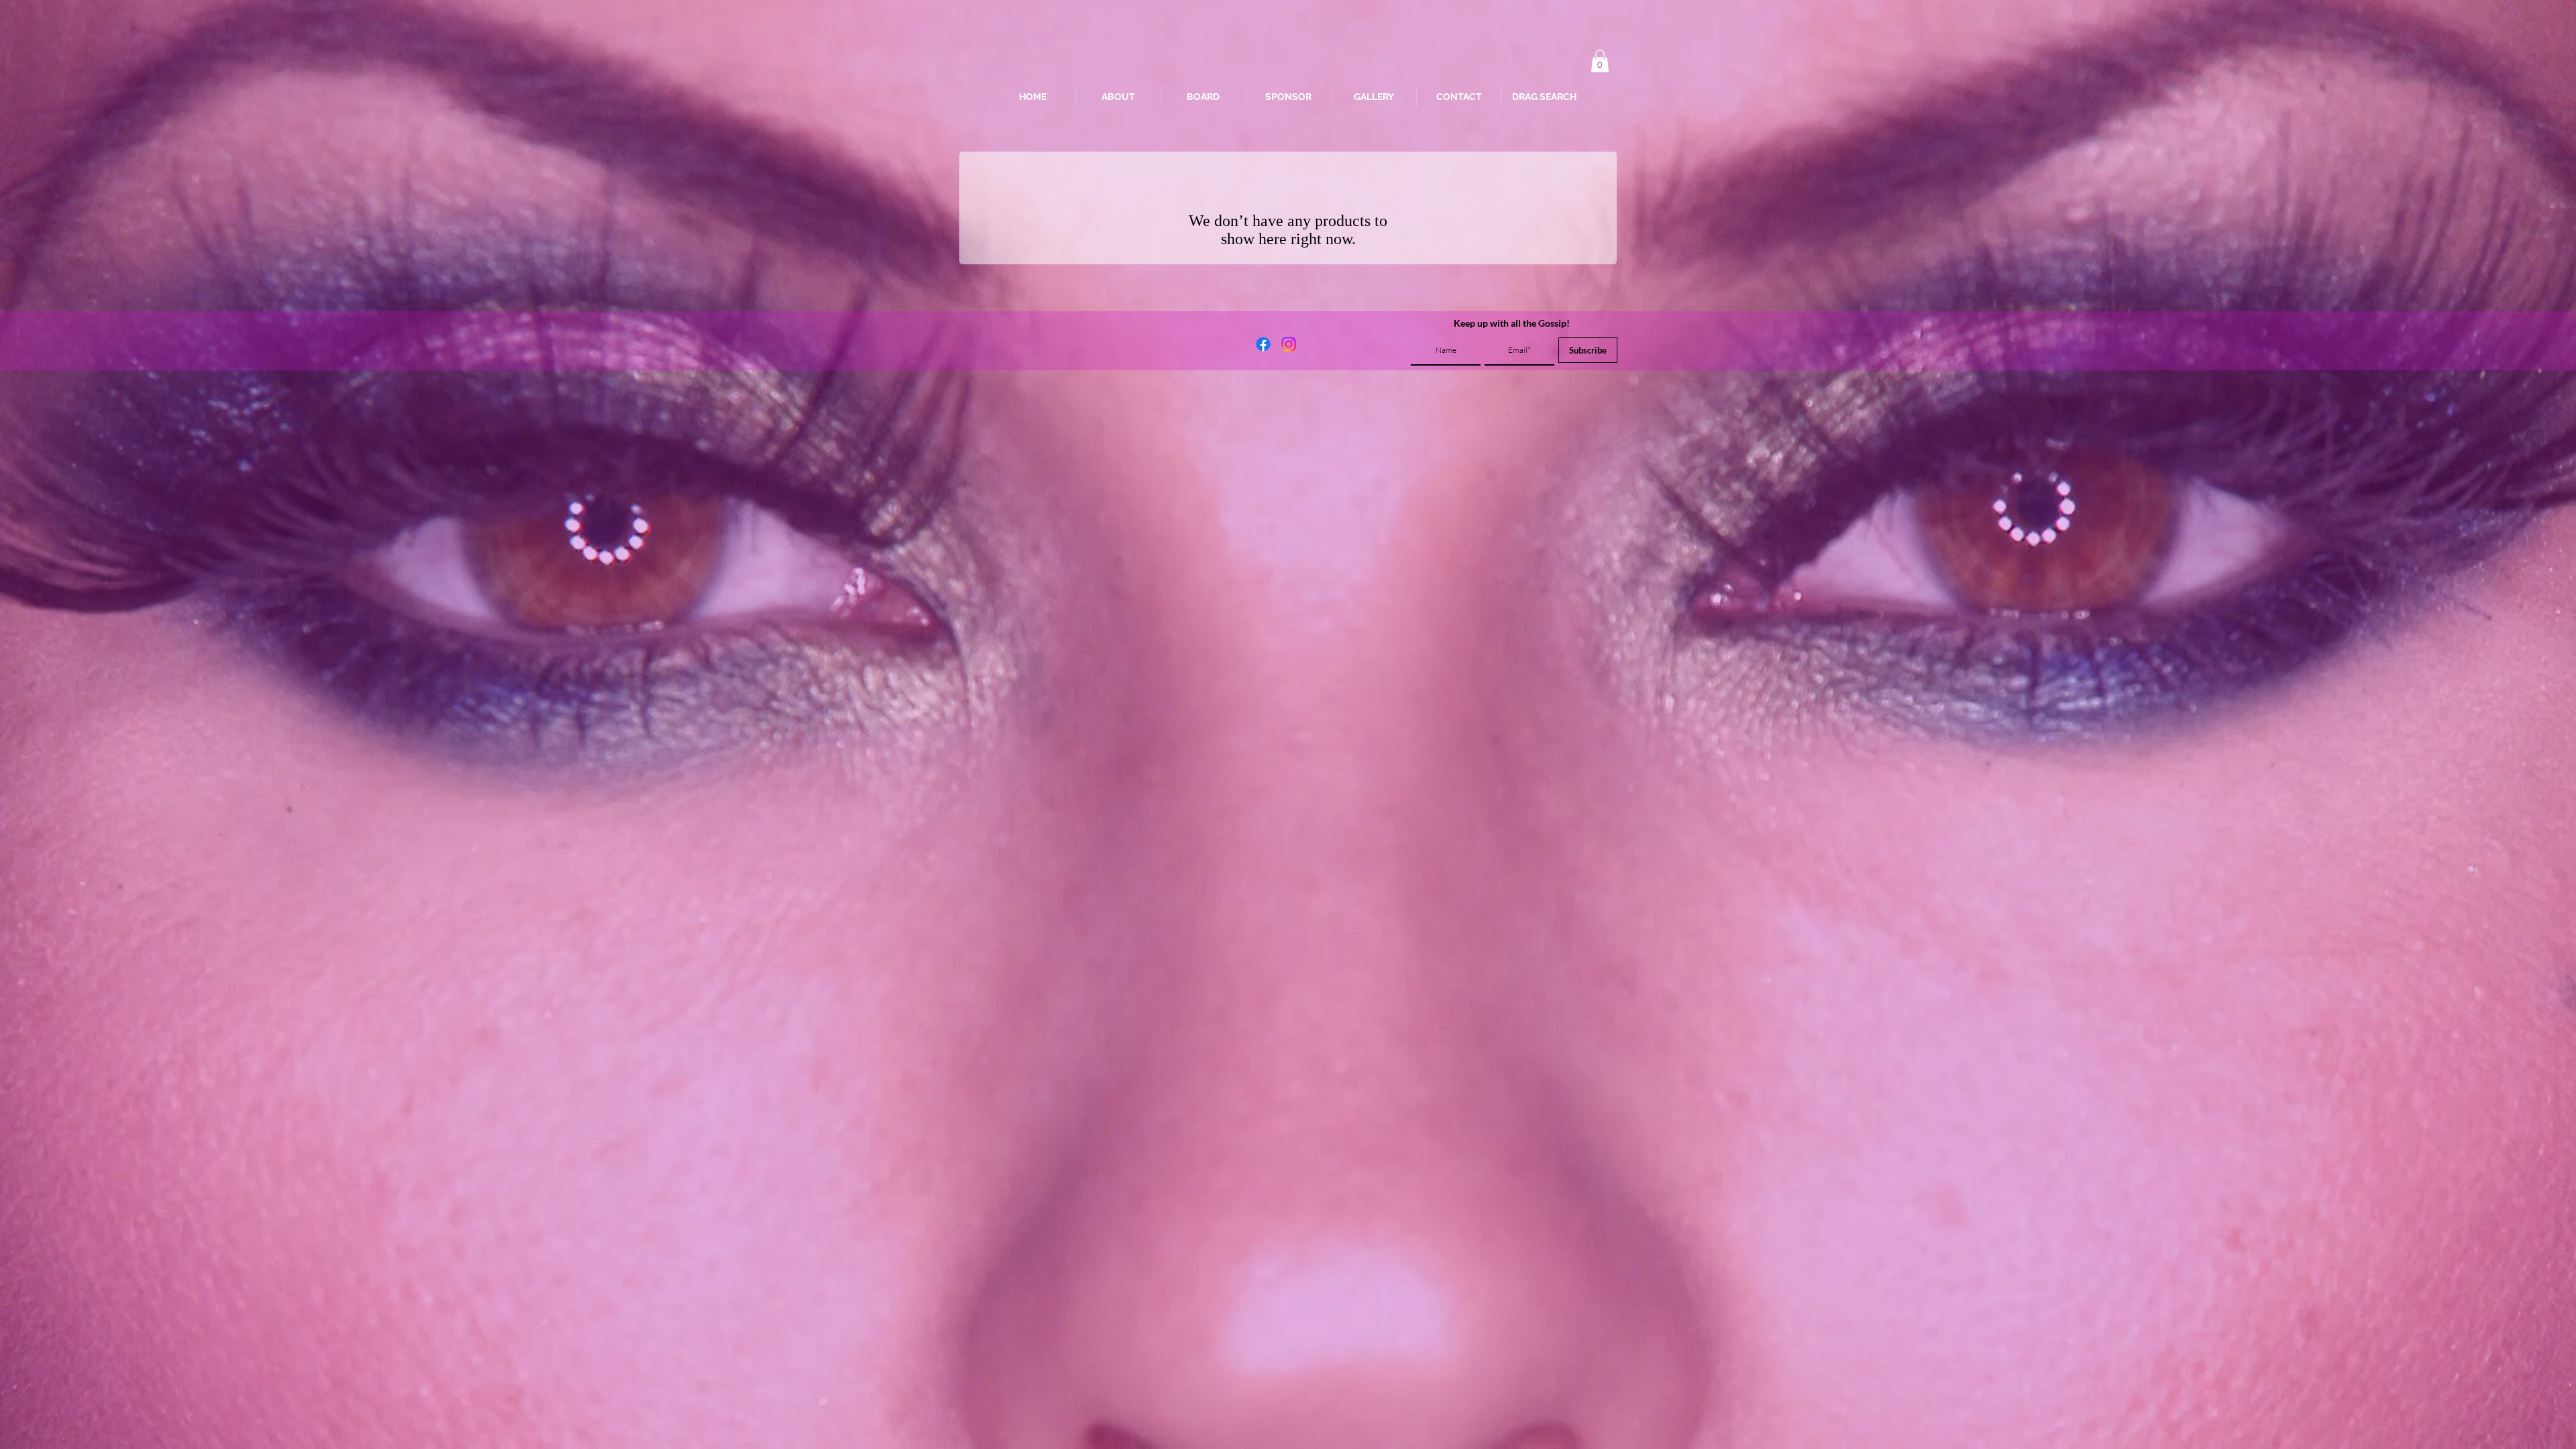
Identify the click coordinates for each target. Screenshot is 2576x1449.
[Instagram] (1289, 344)
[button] (1600, 61)
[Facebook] (1263, 344)
